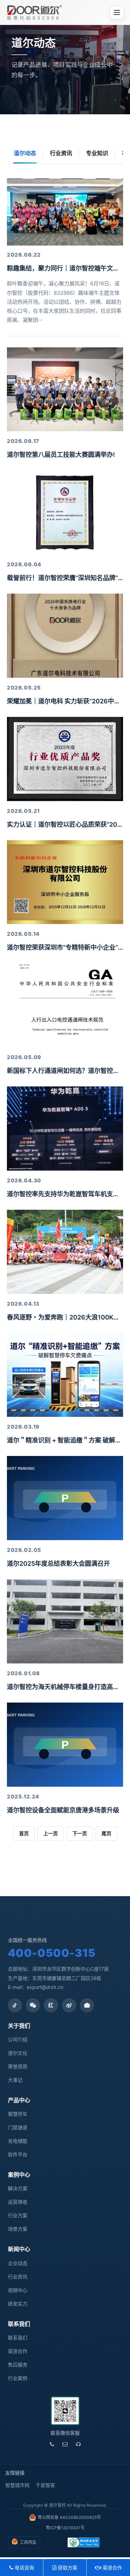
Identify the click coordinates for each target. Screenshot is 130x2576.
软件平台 (18, 2154)
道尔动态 (25, 153)
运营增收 (18, 2202)
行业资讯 (61, 153)
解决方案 (18, 2188)
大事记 (15, 2080)
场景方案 (18, 2229)
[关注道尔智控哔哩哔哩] (87, 2005)
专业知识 (97, 153)
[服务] (78, 2444)
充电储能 (18, 2141)
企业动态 (18, 2263)
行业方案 (18, 2215)
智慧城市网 (17, 2485)
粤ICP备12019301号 (65, 2528)
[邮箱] (65, 2444)
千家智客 (45, 2485)
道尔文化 (18, 2053)
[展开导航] (117, 12)
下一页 (80, 1833)
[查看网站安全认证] (84, 2542)
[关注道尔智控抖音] (15, 2005)
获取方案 (67, 2568)
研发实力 (18, 2304)
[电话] (52, 2444)
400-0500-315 (52, 1953)
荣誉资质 (18, 2066)
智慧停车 (18, 2114)
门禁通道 (18, 2127)
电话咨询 (24, 2568)
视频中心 (18, 2290)
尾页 (106, 1833)
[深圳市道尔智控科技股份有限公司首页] (34, 12)
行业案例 (18, 2378)
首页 (24, 1833)
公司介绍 (18, 2039)
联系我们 (18, 2338)
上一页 (51, 1833)
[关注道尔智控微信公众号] (33, 2005)
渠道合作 (18, 2351)
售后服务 (18, 2365)
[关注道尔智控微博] (69, 2005)
